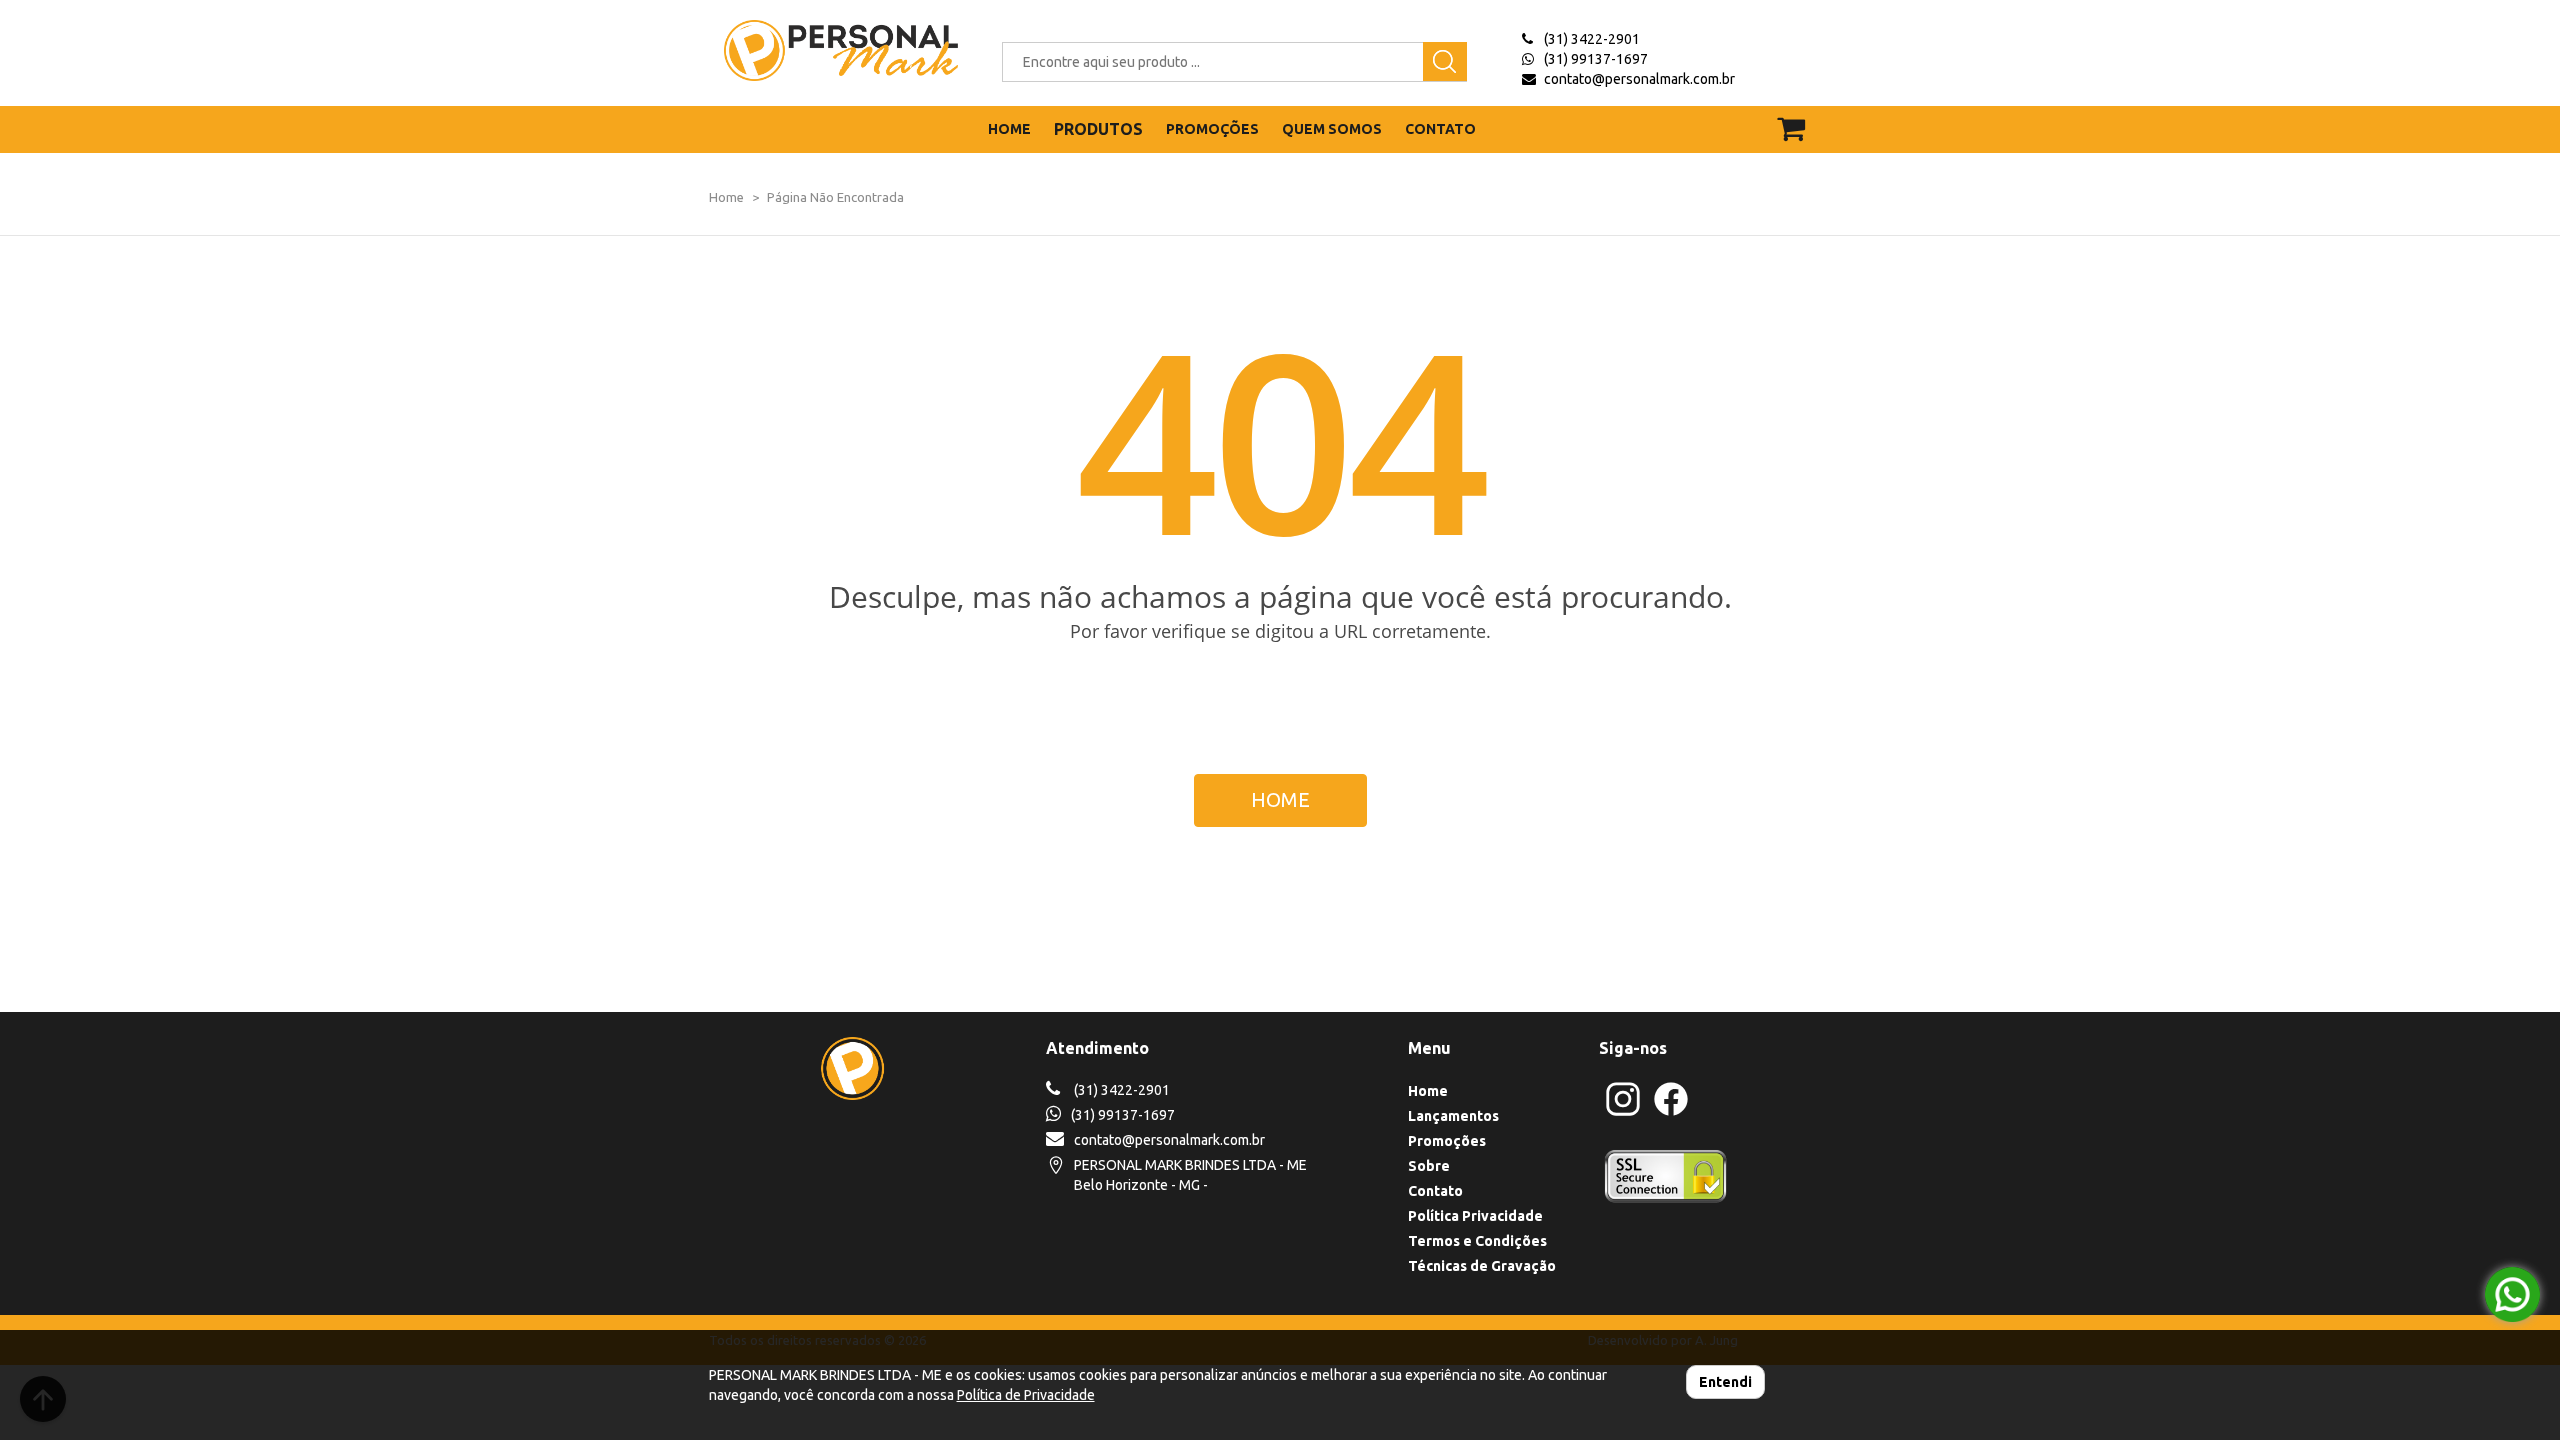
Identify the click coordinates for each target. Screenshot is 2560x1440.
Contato (1435, 1191)
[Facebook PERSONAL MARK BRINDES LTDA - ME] (1671, 1113)
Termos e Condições (1477, 1241)
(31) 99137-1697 (1596, 59)
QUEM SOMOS (1332, 129)
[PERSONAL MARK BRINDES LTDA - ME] (826, 50)
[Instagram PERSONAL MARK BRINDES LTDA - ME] (1623, 1113)
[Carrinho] (1803, 119)
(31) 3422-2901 (1592, 39)
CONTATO (1440, 129)
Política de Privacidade (1026, 1395)
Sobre (1429, 1166)
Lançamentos (1453, 1116)
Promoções (1447, 1141)
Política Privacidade (1475, 1216)
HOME (1009, 129)
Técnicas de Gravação (1482, 1266)
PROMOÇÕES (1212, 129)
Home (726, 197)
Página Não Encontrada (835, 197)
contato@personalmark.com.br (1639, 79)
